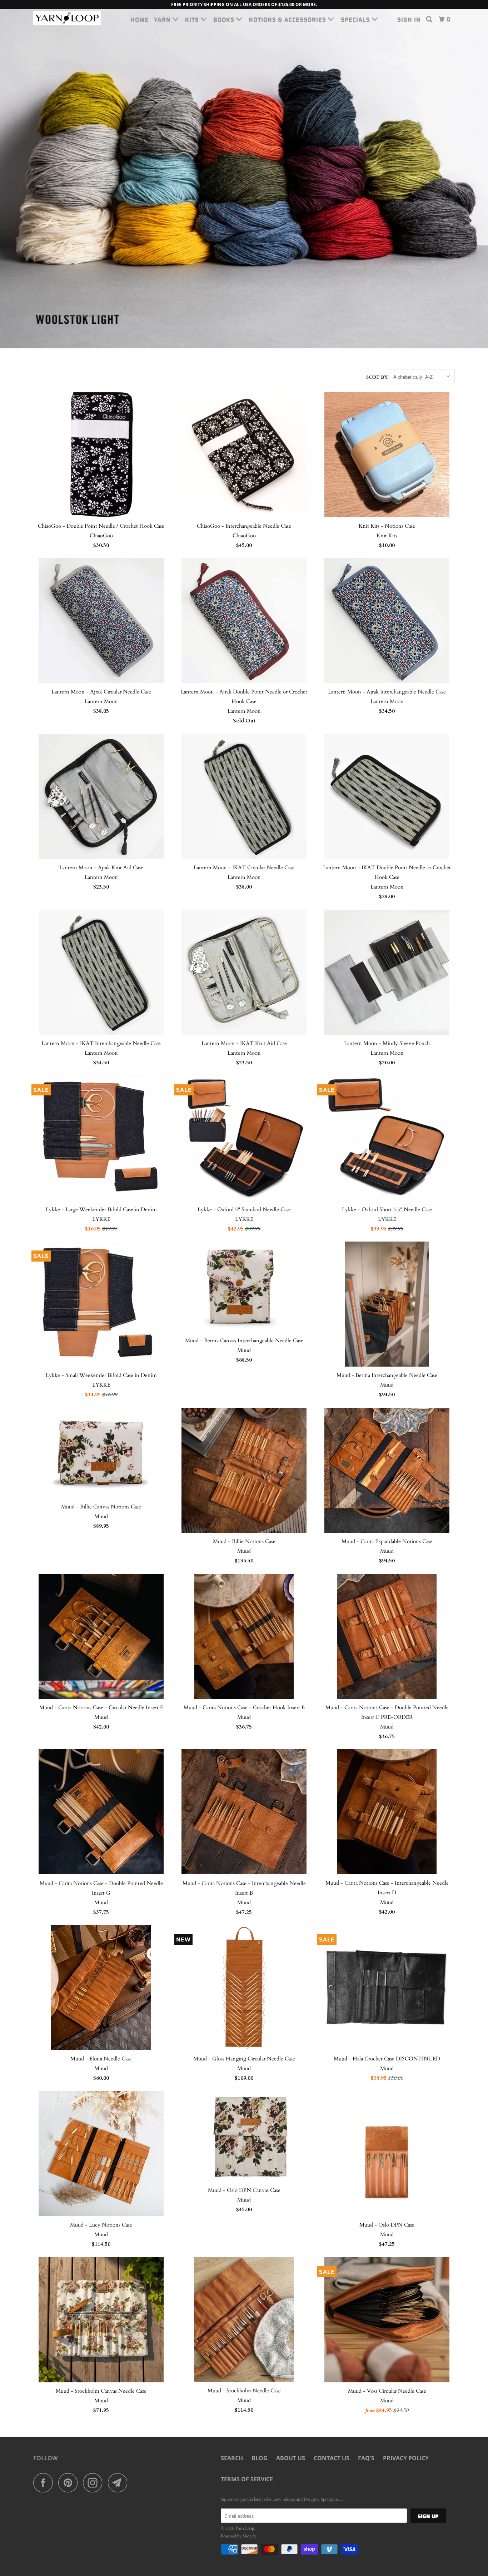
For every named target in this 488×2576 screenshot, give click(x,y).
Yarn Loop (245, 2528)
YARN (163, 19)
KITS (193, 19)
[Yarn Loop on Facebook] (45, 2483)
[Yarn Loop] (70, 18)
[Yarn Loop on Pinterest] (70, 2483)
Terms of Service (247, 2479)
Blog (260, 2458)
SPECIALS (356, 19)
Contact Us (332, 2458)
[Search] (430, 19)
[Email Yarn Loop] (120, 2483)
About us (291, 2458)
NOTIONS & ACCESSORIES (288, 19)
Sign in (409, 19)
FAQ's (366, 2458)
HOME (140, 19)
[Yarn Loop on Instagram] (95, 2483)
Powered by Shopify (238, 2536)
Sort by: (378, 377)
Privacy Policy (406, 2458)
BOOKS (225, 19)
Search (232, 2458)
